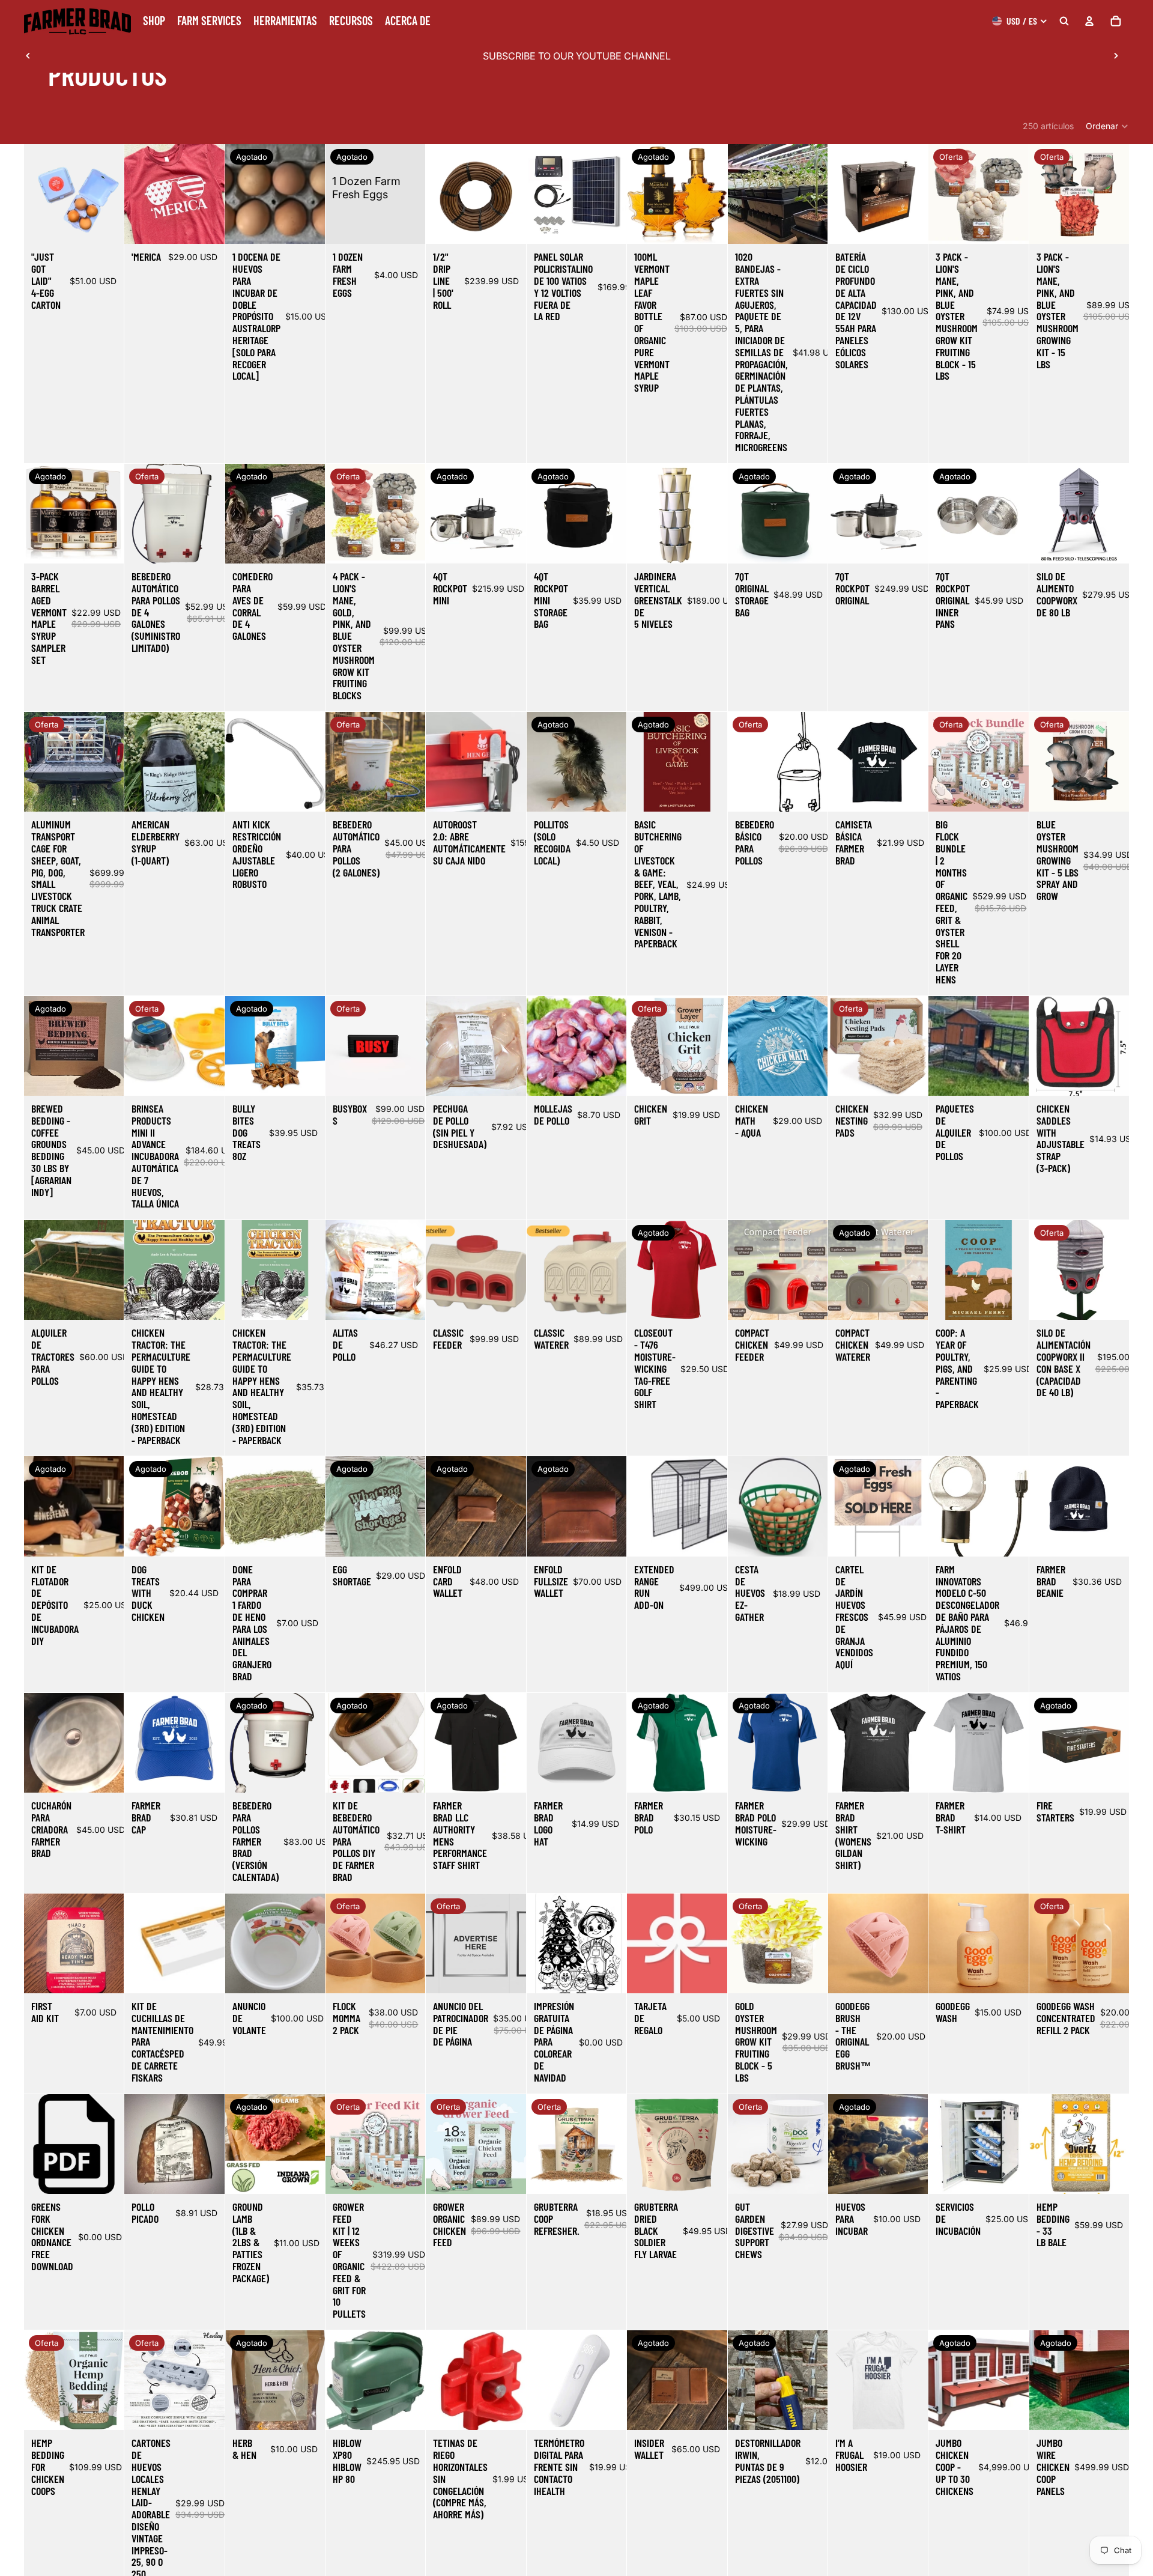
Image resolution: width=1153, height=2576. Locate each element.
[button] (1107, 126)
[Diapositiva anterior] (28, 56)
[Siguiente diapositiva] (1116, 56)
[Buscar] (1064, 21)
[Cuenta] (1089, 21)
